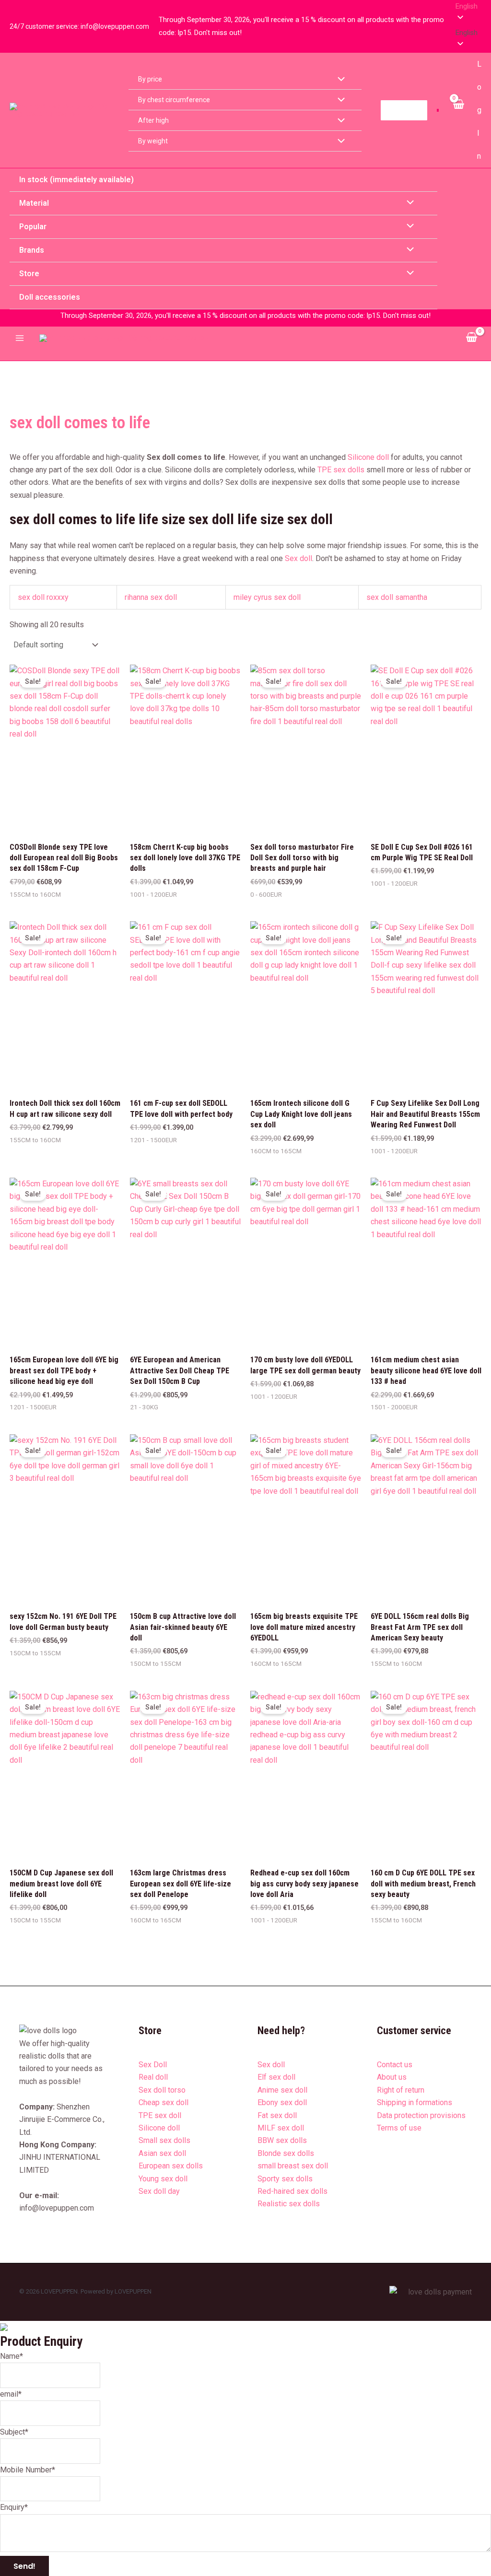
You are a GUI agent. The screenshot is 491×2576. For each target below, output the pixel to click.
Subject (14, 2432)
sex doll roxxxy (43, 597)
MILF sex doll (281, 2128)
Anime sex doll (282, 2090)
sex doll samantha (397, 597)
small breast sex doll (293, 2166)
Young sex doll (163, 2179)
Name (12, 2356)
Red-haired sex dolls (292, 2191)
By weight (153, 141)
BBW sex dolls (282, 2140)
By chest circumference (174, 100)
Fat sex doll (277, 2115)
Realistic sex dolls (289, 2204)
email (11, 2394)
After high (153, 120)
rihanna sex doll (151, 597)
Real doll (153, 2077)
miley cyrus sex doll (267, 597)
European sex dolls (171, 2166)
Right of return (401, 2090)
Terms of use (399, 2128)
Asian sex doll (162, 2153)
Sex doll (298, 558)
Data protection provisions (421, 2115)
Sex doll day (159, 2191)
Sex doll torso (162, 2090)
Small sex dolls (164, 2140)
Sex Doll (153, 2065)
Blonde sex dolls (286, 2153)
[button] (468, 33)
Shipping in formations (415, 2102)
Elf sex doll (276, 2077)
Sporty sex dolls (285, 2179)
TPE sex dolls (341, 470)
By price (150, 79)
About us (392, 2077)
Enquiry (14, 2507)
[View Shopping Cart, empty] (458, 110)
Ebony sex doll (282, 2102)
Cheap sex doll (164, 2102)
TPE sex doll (160, 2115)
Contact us (395, 2065)
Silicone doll (368, 457)
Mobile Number (28, 2470)
